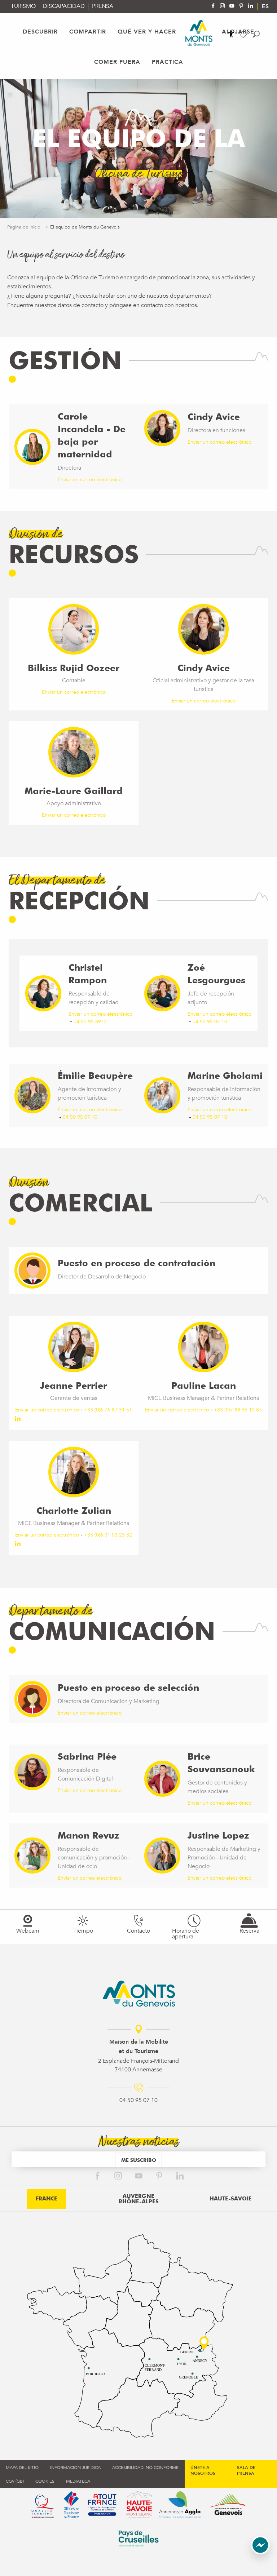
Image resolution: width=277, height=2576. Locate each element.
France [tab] (47, 2199)
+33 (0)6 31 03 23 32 (108, 1535)
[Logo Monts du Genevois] (139, 1994)
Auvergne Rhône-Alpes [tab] (139, 2199)
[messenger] (260, 2553)
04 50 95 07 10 (210, 1022)
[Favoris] (244, 34)
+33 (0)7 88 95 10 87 (238, 1410)
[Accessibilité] (231, 34)
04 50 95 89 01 (91, 1022)
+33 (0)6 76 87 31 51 (108, 1410)
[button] (256, 34)
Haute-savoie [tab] (231, 2199)
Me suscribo (139, 2160)
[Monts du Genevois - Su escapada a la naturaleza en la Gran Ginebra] (199, 33)
